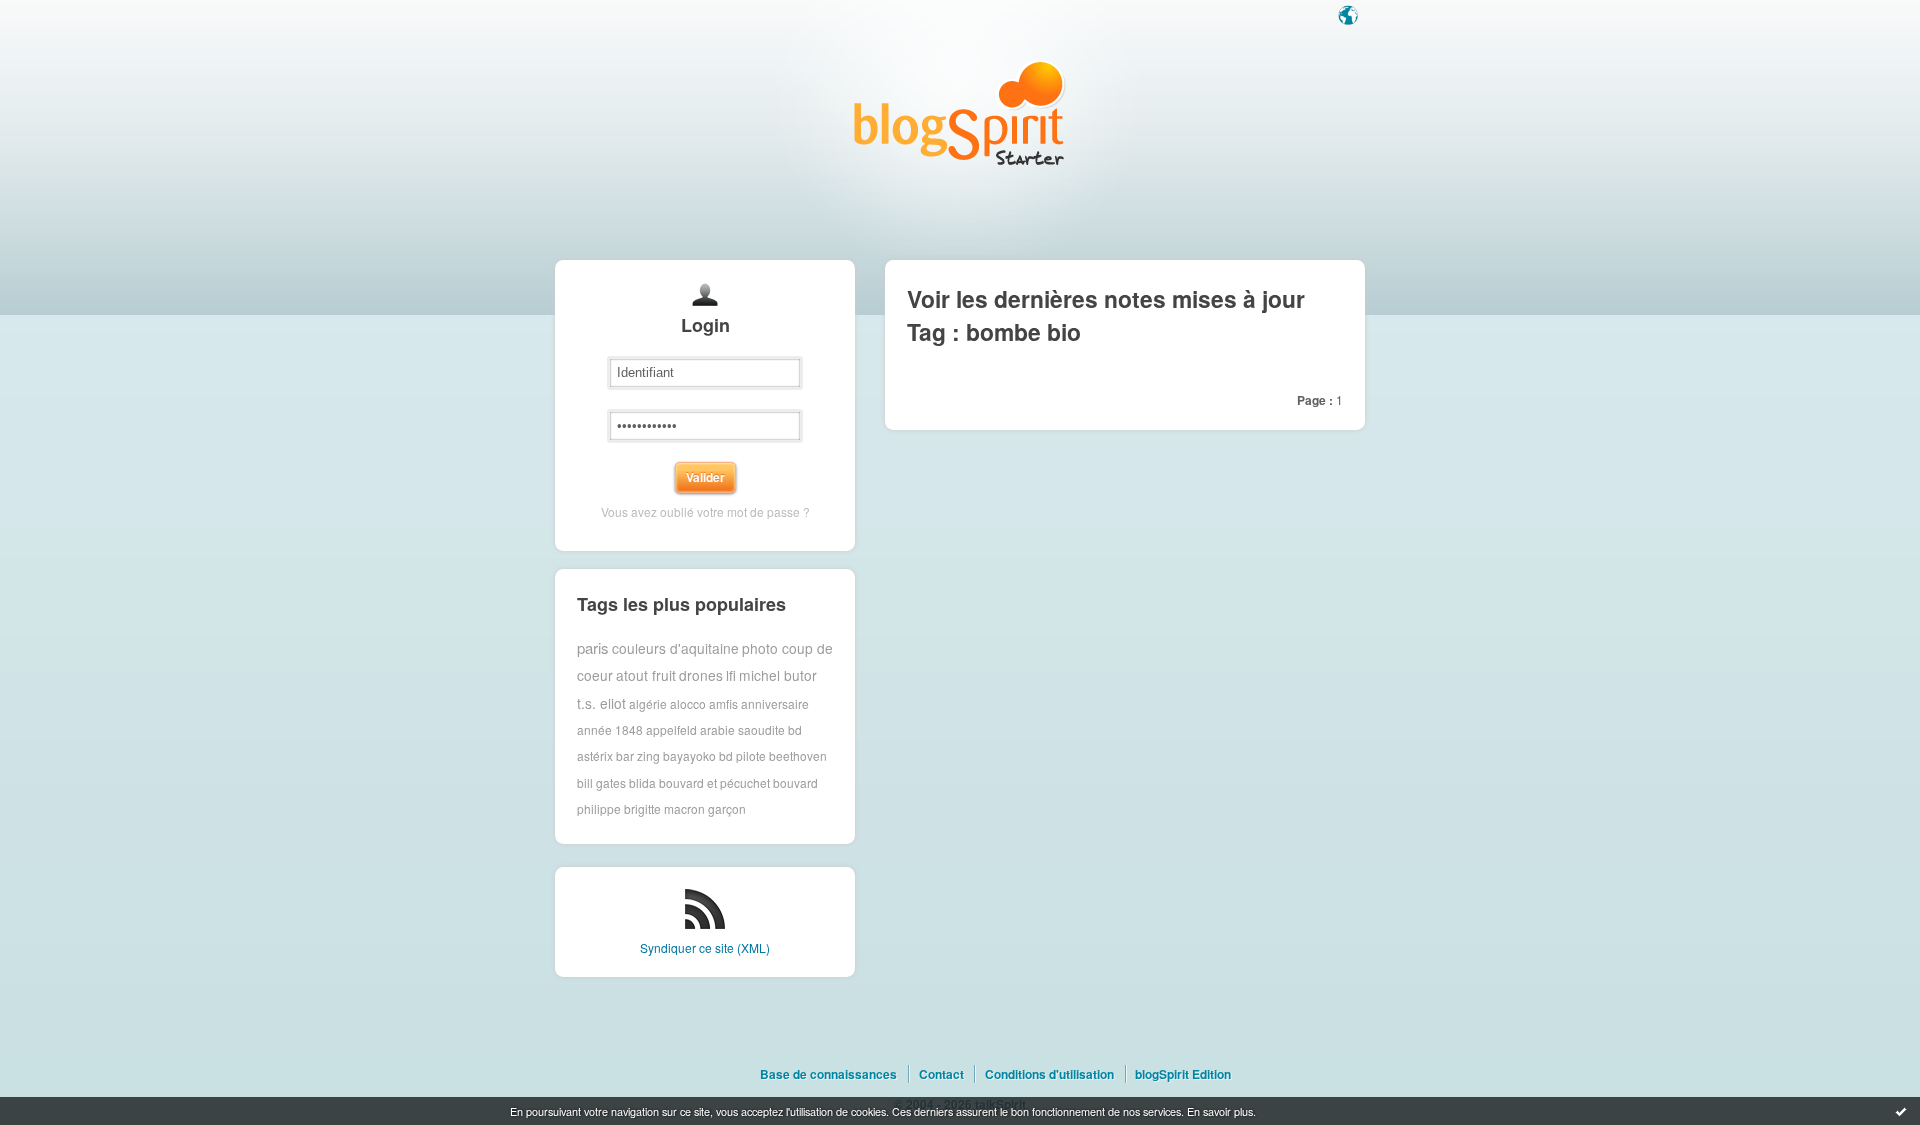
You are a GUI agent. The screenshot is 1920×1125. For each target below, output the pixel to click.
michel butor (778, 675)
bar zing (638, 755)
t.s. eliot (601, 703)
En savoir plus (1220, 1111)
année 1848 (610, 729)
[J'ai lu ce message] (1901, 1111)
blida (642, 782)
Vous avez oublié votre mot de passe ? (705, 511)
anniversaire (775, 702)
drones (701, 675)
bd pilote (742, 755)
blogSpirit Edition (1183, 1074)
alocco (688, 702)
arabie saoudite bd (751, 729)
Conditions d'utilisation (1049, 1074)
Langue (1350, 17)
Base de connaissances (828, 1074)
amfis (723, 702)
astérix (595, 755)
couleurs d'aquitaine (675, 648)
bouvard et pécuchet (714, 782)
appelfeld (671, 729)
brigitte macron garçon (685, 808)
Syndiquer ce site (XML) (705, 947)
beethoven (798, 755)
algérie (648, 702)
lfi (731, 675)
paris (593, 647)
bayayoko (689, 755)
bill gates (601, 782)
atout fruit (646, 675)
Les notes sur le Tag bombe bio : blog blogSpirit (960, 112)
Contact (941, 1074)
